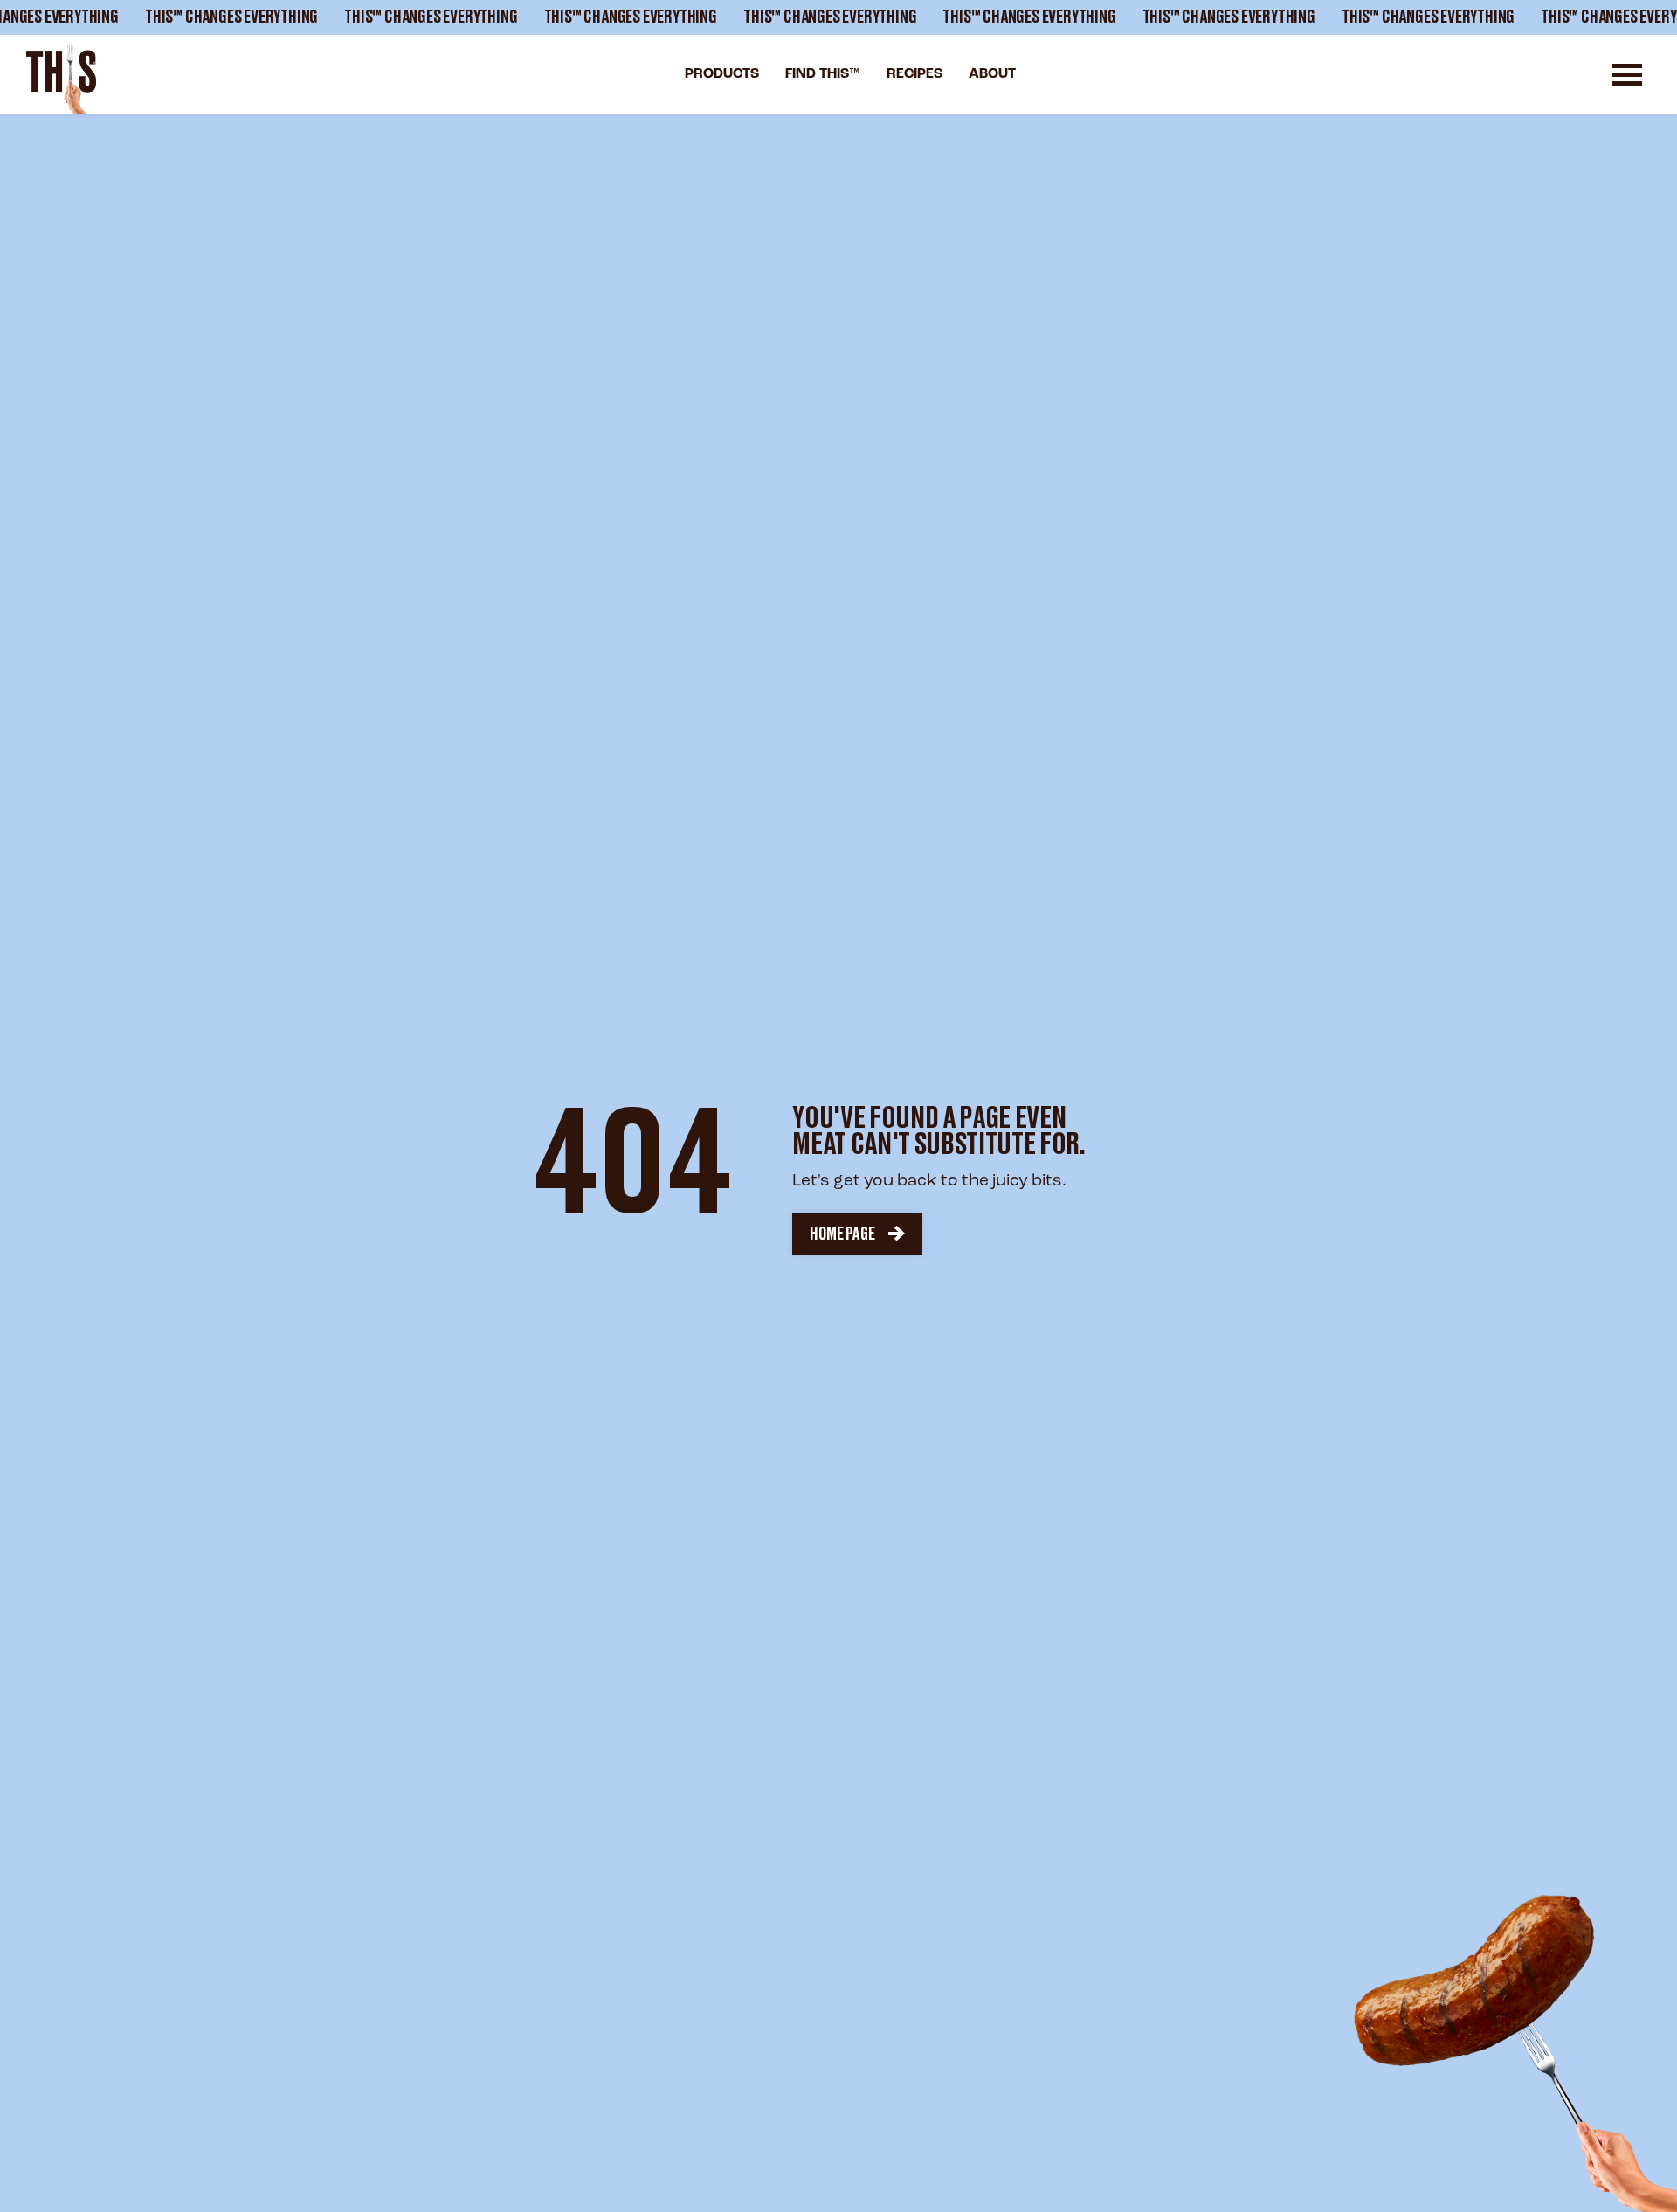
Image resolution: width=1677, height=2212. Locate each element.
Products (722, 74)
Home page (842, 1234)
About (992, 74)
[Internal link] (61, 79)
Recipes (914, 74)
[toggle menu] (1627, 75)
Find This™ (823, 74)
